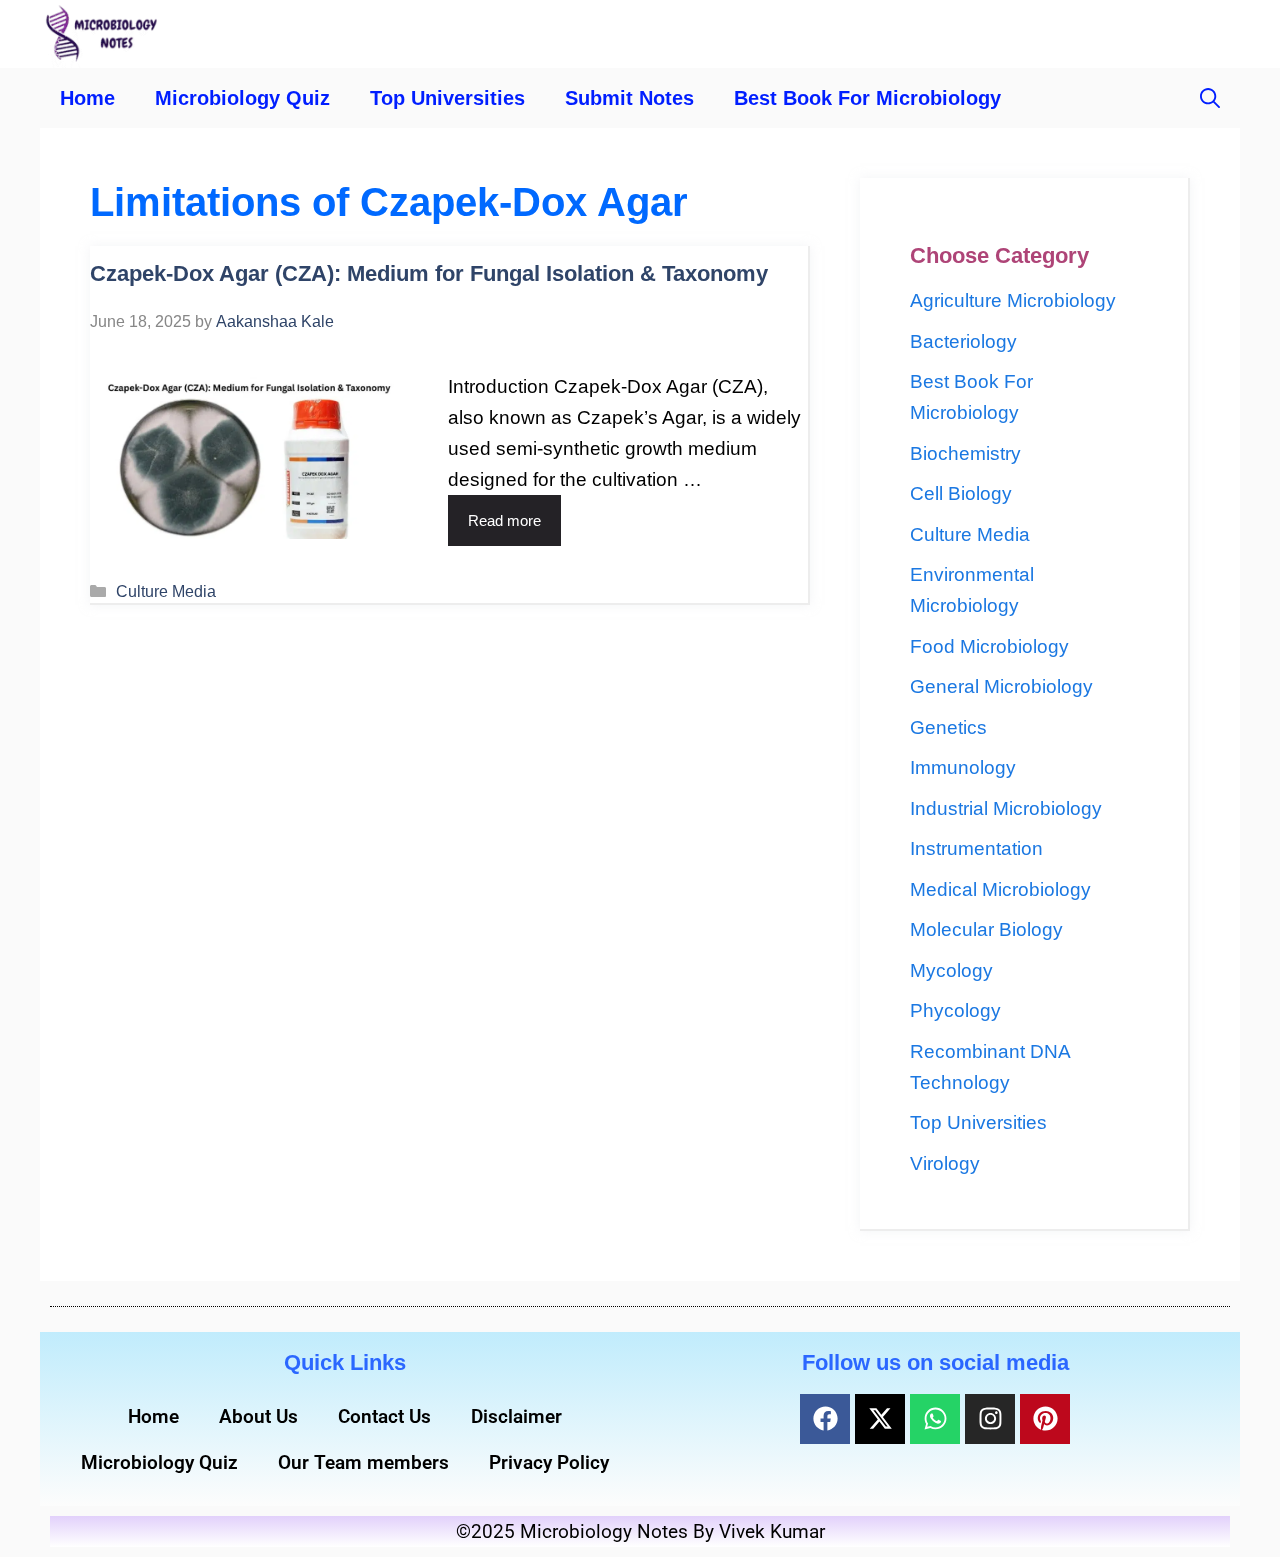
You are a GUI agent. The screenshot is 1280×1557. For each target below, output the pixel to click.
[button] (1210, 98)
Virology (945, 1163)
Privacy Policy (549, 1462)
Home (87, 98)
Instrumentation (976, 848)
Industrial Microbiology (1006, 808)
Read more (504, 520)
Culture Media (166, 591)
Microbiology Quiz (242, 98)
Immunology (963, 767)
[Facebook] (825, 1419)
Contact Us (384, 1416)
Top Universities (447, 98)
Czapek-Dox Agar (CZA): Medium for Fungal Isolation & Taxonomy (429, 273)
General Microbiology (1001, 686)
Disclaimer (516, 1416)
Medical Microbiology (1000, 889)
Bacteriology (963, 341)
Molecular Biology (986, 929)
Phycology (955, 1010)
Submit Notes (629, 98)
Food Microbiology (989, 646)
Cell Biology (961, 493)
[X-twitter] (880, 1419)
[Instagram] (990, 1419)
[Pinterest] (1045, 1419)
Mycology (951, 970)
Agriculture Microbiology (1013, 300)
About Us (258, 1416)
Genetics (948, 727)
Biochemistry (965, 453)
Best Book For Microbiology (867, 98)
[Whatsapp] (935, 1419)
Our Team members (363, 1462)
